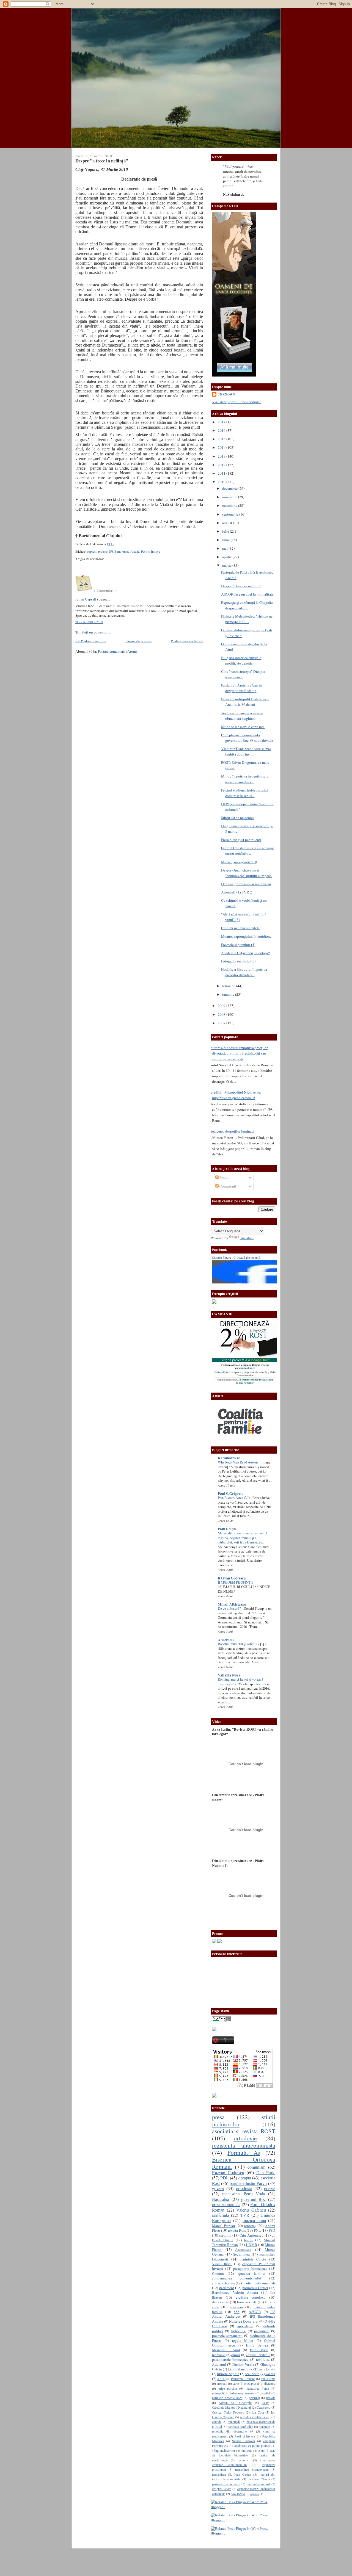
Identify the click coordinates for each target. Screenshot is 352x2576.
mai (225, 548)
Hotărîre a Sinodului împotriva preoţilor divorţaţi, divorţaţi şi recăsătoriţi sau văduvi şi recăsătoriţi (238, 1053)
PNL (257, 2230)
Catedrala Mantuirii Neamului (231, 2407)
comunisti (244, 2460)
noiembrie (230, 497)
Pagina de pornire (138, 641)
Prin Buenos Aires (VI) (234, 1498)
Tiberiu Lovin (265, 2369)
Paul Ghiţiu (227, 1529)
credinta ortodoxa (251, 2297)
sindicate (247, 2450)
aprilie (227, 557)
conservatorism (223, 2283)
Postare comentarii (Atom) (117, 651)
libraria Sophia (228, 2374)
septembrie (231, 514)
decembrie (230, 488)
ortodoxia (244, 2188)
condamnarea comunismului (237, 2278)
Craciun (218, 2273)
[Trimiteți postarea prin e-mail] (116, 544)
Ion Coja (258, 2412)
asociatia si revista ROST (244, 2131)
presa (218, 2117)
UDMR (251, 2245)
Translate (247, 1238)
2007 (222, 1023)
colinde (217, 2422)
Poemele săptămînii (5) (238, 945)
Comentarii (227, 1186)
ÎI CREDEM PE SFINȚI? (236, 1582)
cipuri (236, 2355)
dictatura (270, 2383)
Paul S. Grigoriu (231, 1493)
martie (227, 565)
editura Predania (258, 2355)
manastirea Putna (257, 2388)
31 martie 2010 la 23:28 (89, 622)
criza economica (226, 2204)
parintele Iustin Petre (226, 2484)
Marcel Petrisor (224, 2226)
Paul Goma (268, 2379)
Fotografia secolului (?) (238, 961)
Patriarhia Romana (243, 2379)
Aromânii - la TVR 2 (237, 892)
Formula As (244, 2152)
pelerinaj (254, 2398)
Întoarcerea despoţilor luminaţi (231, 1131)
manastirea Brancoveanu (252, 2469)
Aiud (261, 2450)
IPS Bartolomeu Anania (124, 551)
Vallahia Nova (229, 1675)
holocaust (239, 2331)
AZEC (221, 2379)
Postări (224, 1177)
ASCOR (255, 2312)
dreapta (245, 2178)
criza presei (251, 2383)
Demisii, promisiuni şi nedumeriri (246, 884)
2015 (222, 439)
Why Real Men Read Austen (238, 1462)
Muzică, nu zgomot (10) (239, 862)
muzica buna (254, 2220)
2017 (222, 422)
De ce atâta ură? (230, 1608)
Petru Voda (259, 2350)
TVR (245, 2215)
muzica (255, 2494)
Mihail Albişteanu (232, 1604)
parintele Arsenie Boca (227, 2398)
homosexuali (247, 2302)
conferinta (221, 2215)
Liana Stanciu (238, 2369)
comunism (256, 2167)
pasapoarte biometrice (250, 2268)
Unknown (226, 394)
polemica (265, 2426)
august (228, 523)
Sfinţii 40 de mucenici (237, 818)
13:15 (110, 544)
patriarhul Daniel (255, 2288)
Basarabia (221, 2199)
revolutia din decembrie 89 (233, 2431)
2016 (222, 430)
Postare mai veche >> (187, 641)
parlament (227, 2288)
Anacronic (226, 1640)
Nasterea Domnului (244, 2321)
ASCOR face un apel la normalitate (247, 594)
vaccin (270, 2374)
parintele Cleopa (259, 2479)
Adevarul (219, 2364)
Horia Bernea (257, 2345)
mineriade (234, 2422)
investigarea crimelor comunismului (244, 2462)
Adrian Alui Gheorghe (235, 2403)
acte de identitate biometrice (244, 2453)
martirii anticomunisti (259, 2283)
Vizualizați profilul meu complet (236, 402)
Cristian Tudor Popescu (228, 2412)
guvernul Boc (254, 2199)
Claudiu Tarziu (222, 1258)
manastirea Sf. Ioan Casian (232, 2474)
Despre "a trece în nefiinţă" (102, 161)
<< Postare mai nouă (91, 641)
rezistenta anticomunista (244, 2145)
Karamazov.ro (229, 1458)
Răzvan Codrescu (232, 1578)
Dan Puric (266, 2173)
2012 (222, 465)
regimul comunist (258, 2484)
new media (238, 2494)
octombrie (230, 505)
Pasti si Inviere (151, 551)
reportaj (250, 2226)
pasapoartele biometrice (230, 2359)
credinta (225, 2235)
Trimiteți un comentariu (93, 632)
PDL (225, 2178)
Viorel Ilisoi (222, 2264)
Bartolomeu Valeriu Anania (235, 2292)
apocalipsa (245, 2326)
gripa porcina (228, 2388)
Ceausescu (263, 2407)
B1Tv (265, 2403)
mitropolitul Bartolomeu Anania (233, 2393)
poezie (270, 2188)
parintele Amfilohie (240, 2426)
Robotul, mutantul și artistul (238, 1644)
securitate (252, 2374)
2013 (222, 456)
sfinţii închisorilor (224, 2450)
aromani (222, 2383)
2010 (222, 482)
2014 (222, 447)
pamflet (265, 2393)
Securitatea (241, 2254)
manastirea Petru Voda (244, 2194)
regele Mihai (243, 2340)
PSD (272, 2230)
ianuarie (229, 994)
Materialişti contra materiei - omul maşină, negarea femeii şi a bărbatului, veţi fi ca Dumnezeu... (243, 1538)
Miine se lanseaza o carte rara (243, 727)
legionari (236, 2307)
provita (271, 2398)
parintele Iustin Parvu (248, 2183)
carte (236, 2383)
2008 (222, 1014)
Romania (219, 2355)
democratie (220, 2302)
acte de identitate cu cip (255, 2417)
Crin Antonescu (251, 2235)
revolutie (263, 2359)
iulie (226, 531)
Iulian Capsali (86, 599)
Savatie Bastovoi (244, 2441)
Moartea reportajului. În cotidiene (246, 936)
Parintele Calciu (253, 2259)
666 (237, 2312)
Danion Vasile (243, 2364)
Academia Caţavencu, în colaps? (245, 953)
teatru (248, 2240)
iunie (226, 540)
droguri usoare (222, 2489)
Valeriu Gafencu (251, 2210)
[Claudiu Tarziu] (260, 1282)
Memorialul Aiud (226, 2350)
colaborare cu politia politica (252, 2445)
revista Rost (237, 2230)
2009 (222, 1006)
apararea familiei (251, 2273)
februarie (229, 986)
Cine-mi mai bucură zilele (240, 928)
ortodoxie (245, 2138)
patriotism (262, 2331)
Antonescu (243, 2249)
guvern (218, 2188)
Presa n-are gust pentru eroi (241, 840)
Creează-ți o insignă (247, 1258)
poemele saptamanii (227, 2336)
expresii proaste (97, 551)
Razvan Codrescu (228, 2173)
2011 (222, 473)
